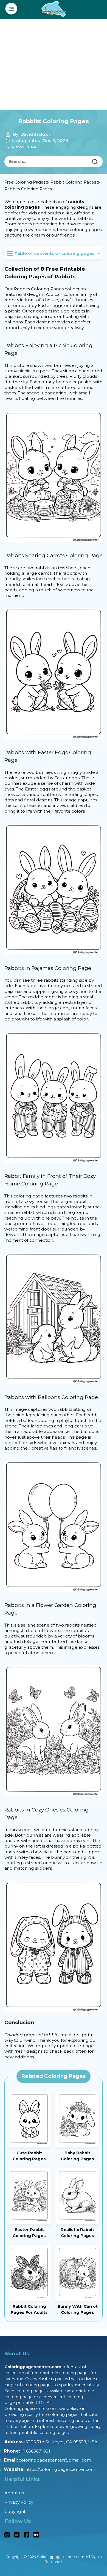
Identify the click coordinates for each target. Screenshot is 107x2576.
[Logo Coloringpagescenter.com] (54, 8)
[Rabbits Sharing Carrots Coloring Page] (54, 673)
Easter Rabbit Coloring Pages (29, 2233)
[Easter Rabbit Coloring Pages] (29, 2196)
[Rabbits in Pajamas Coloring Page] (54, 1097)
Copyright (15, 2511)
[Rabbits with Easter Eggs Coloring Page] (54, 889)
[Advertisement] (54, 65)
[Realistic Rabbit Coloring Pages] (77, 2196)
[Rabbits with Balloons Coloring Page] (54, 1526)
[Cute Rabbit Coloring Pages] (29, 2119)
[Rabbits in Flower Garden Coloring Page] (54, 1730)
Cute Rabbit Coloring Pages (29, 2156)
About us (14, 2493)
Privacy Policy (19, 2502)
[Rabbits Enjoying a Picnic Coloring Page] (54, 476)
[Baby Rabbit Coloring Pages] (77, 2119)
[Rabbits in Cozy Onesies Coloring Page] (54, 1946)
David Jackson (36, 134)
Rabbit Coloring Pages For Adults (29, 2309)
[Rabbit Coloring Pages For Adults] (29, 2273)
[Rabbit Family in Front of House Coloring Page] (54, 1318)
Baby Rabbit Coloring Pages (78, 2156)
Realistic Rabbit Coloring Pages (77, 2233)
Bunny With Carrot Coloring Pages (78, 2309)
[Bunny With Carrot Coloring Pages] (77, 2273)
